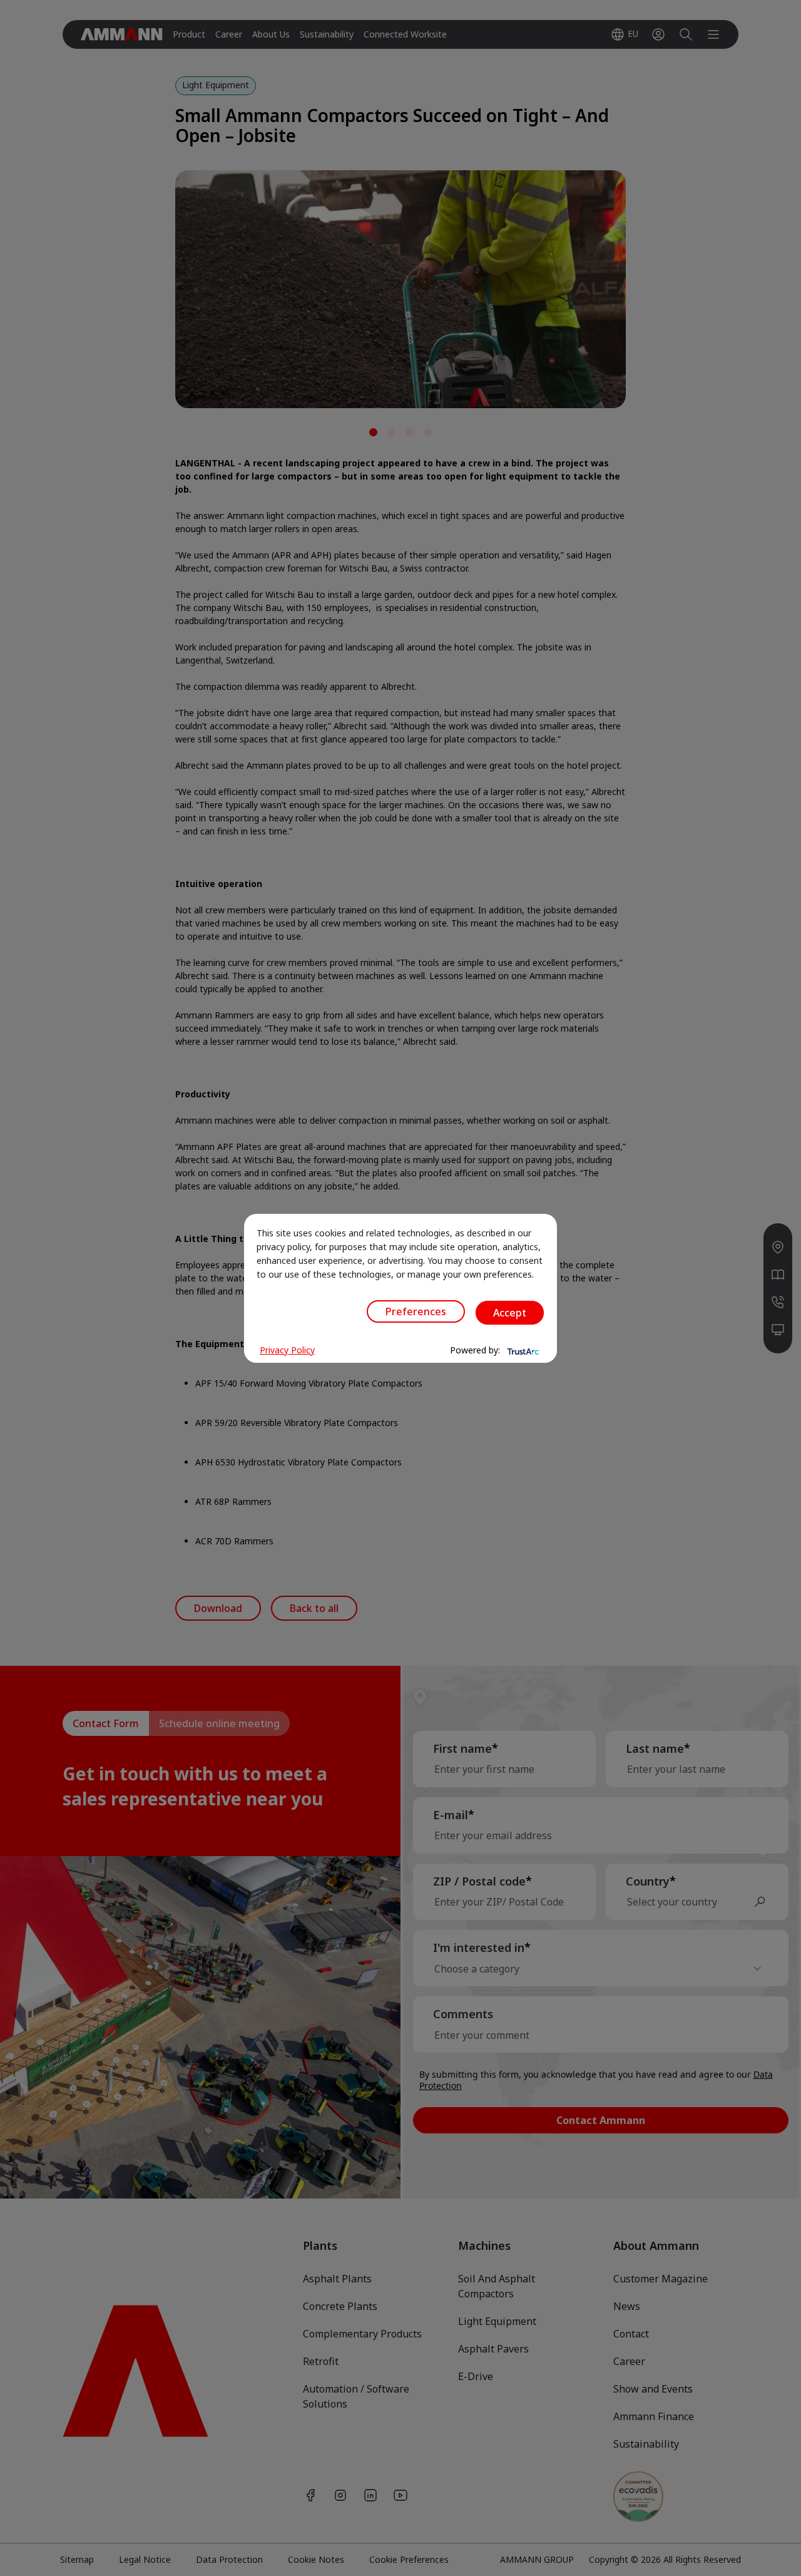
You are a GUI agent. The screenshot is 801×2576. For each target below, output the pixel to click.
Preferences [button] (416, 1311)
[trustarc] (522, 1350)
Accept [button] (510, 1313)
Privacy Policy (287, 1350)
